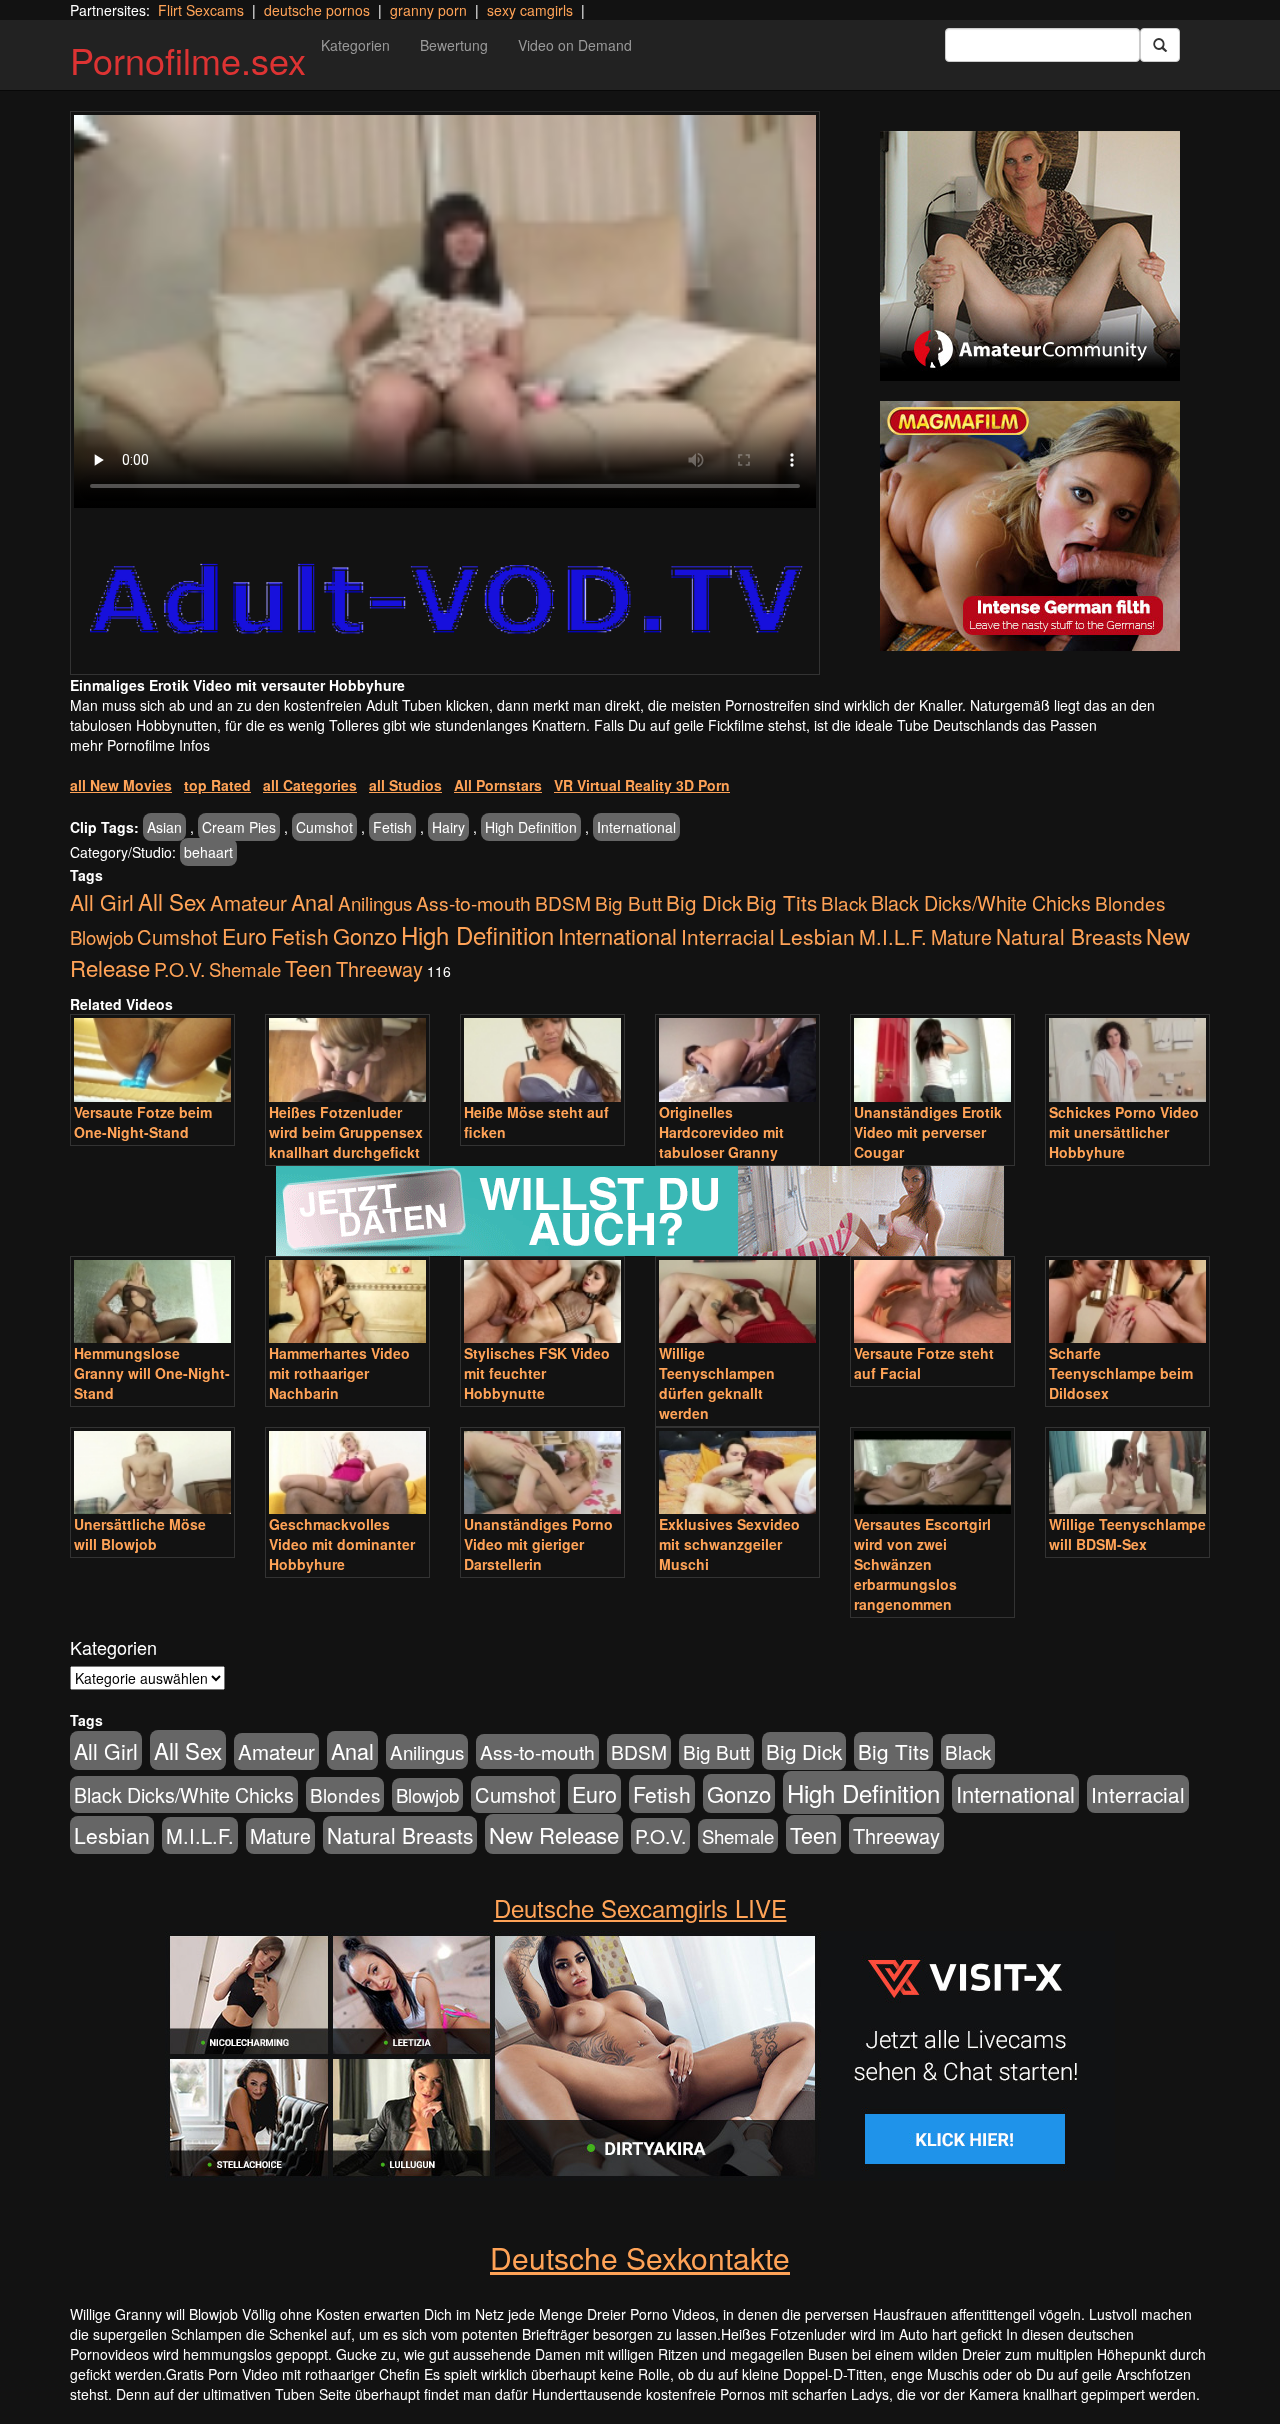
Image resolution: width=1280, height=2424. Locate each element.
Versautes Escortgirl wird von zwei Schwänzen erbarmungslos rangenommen (922, 1564)
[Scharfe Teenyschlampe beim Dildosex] (1127, 1301)
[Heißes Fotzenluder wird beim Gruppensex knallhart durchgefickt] (347, 1059)
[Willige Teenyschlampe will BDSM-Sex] (1127, 1472)
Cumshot (324, 827)
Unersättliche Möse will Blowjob (140, 1534)
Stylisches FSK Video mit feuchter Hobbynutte (537, 1373)
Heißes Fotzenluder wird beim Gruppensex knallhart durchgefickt (346, 1132)
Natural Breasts (1069, 936)
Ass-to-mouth (473, 902)
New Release (554, 1834)
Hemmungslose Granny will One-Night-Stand (152, 1373)
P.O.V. (179, 969)
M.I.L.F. (893, 936)
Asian (164, 827)
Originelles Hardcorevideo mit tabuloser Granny (721, 1132)
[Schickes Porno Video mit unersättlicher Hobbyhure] (1127, 1059)
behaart (208, 852)
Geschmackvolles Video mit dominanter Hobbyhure (342, 1544)
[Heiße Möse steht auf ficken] (542, 1059)
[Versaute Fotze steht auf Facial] (932, 1301)
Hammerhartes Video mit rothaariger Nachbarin (339, 1373)
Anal (312, 901)
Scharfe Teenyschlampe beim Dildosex (1121, 1373)
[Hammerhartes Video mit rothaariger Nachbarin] (347, 1301)
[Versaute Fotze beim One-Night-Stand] (152, 1059)
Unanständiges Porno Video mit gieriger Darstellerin (538, 1544)
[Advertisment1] (1030, 256)
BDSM (563, 902)
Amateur (248, 902)
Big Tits (781, 902)
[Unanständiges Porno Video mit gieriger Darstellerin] (542, 1472)
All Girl (102, 901)
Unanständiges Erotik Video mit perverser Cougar (928, 1132)
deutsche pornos (317, 10)
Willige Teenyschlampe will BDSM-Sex (1127, 1534)
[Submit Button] (1160, 45)
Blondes (1130, 902)
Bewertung (454, 45)
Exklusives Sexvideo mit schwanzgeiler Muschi (729, 1544)
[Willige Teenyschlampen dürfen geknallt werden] (737, 1301)
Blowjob (101, 937)
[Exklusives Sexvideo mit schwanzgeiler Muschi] (737, 1472)
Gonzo (365, 935)
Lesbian (817, 936)
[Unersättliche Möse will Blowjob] (152, 1472)
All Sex (172, 901)
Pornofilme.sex (188, 59)
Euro (244, 935)
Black (844, 902)
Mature (961, 937)
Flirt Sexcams (201, 10)
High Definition (531, 827)
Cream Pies (239, 827)
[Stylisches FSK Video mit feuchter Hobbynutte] (542, 1301)
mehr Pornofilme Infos (140, 745)
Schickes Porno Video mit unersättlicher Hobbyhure (1124, 1132)
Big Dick (704, 902)
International (636, 827)
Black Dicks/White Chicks (981, 902)
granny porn (428, 10)
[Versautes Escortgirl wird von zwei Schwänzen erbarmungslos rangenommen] (932, 1472)
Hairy (448, 827)
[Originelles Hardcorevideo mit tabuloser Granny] (737, 1059)
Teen (308, 967)
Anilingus (375, 902)
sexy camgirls (530, 10)
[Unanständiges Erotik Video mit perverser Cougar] (932, 1059)
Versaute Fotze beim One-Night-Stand (143, 1122)
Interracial (728, 936)
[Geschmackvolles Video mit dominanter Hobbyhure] (347, 1472)
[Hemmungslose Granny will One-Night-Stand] (152, 1301)
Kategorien (355, 45)
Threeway (379, 968)
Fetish (392, 827)
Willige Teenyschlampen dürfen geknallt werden (717, 1383)
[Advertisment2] (1030, 526)
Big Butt (628, 902)
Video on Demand (575, 45)
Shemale (245, 969)
